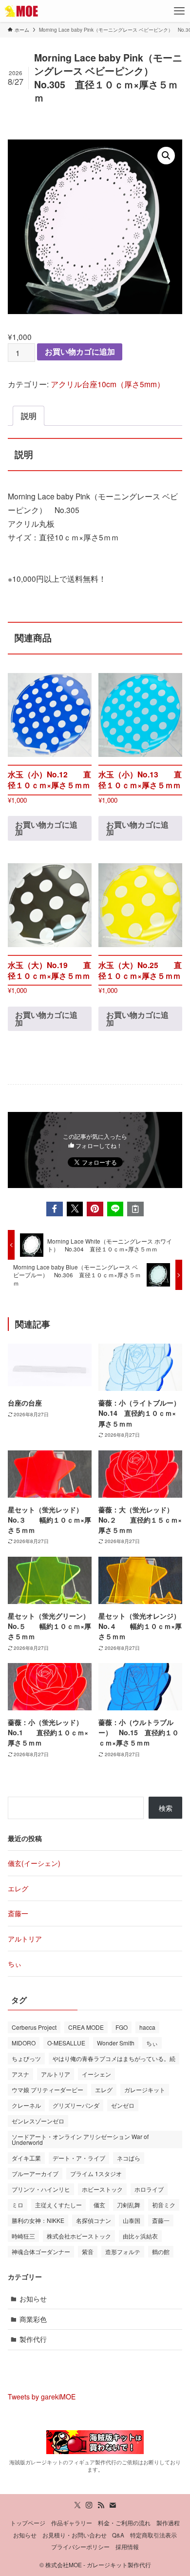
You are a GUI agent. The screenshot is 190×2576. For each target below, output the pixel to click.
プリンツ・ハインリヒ (41, 2189)
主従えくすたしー (58, 2205)
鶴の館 (161, 2251)
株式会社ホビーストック (79, 2236)
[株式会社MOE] (22, 11)
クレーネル (26, 2105)
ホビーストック (102, 2189)
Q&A (118, 2535)
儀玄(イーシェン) (34, 1863)
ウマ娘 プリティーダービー (47, 2090)
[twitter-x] (77, 2505)
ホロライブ (149, 2189)
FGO (122, 2027)
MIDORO (24, 2043)
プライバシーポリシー (80, 2547)
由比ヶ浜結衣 (140, 2236)
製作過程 (168, 2523)
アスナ (20, 2074)
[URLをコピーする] (135, 1209)
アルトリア (25, 1939)
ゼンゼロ (123, 2105)
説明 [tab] (29, 416)
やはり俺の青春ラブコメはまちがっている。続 (114, 2058)
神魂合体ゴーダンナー (41, 2251)
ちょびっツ (26, 2058)
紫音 (88, 2251)
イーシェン (96, 2074)
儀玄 (99, 2205)
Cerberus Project (34, 2027)
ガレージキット (145, 2090)
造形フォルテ (123, 2251)
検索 (166, 1808)
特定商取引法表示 (153, 2535)
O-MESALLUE (66, 2043)
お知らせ (33, 2299)
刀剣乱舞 (129, 2205)
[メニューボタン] (179, 11)
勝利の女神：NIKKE (38, 2220)
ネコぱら (129, 2158)
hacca (147, 2027)
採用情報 (127, 2547)
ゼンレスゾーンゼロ (38, 2121)
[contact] (113, 2505)
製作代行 (33, 2339)
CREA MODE (86, 2027)
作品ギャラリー (72, 2523)
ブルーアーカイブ (35, 2173)
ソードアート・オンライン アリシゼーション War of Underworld (80, 2139)
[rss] (101, 2505)
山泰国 (132, 2220)
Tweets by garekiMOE (42, 2397)
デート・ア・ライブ (79, 2158)
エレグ (18, 1888)
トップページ (28, 2523)
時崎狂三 (23, 2236)
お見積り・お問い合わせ (75, 2535)
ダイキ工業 (26, 2158)
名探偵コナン (94, 2220)
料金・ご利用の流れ (124, 2523)
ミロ (18, 2205)
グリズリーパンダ (76, 2105)
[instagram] (89, 2505)
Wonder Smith (116, 2043)
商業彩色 (33, 2319)
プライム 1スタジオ (96, 2173)
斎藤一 (18, 1913)
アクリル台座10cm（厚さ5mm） (108, 384)
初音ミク (164, 2205)
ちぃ (15, 1963)
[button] (166, 156)
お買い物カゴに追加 (80, 351)
